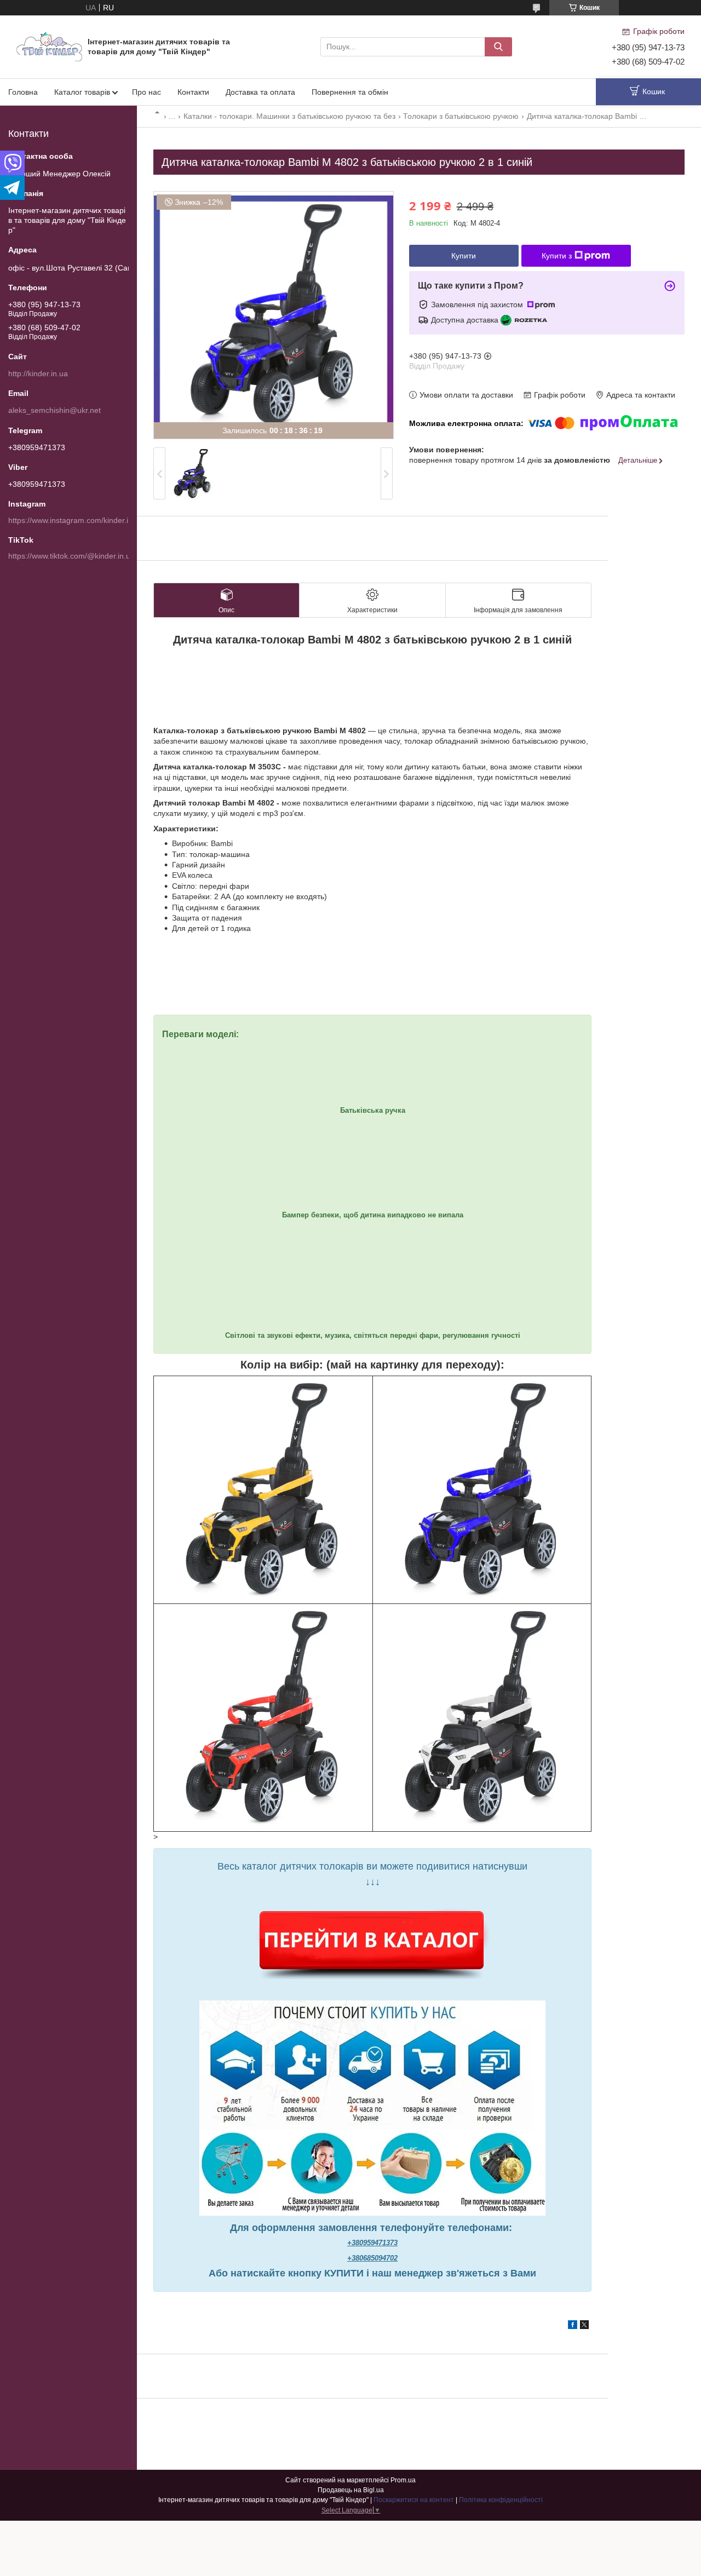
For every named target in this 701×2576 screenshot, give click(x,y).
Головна (23, 92)
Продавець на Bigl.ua (351, 2490)
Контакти (193, 92)
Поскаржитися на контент (414, 2500)
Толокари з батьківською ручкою (461, 116)
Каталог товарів (82, 92)
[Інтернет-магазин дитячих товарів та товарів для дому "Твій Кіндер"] (49, 46)
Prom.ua (403, 2480)
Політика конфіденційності (501, 2500)
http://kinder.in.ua (38, 373)
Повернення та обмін (350, 92)
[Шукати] (498, 47)
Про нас (146, 92)
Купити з (557, 256)
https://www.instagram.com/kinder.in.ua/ (77, 520)
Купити (464, 256)
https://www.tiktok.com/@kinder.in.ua (71, 556)
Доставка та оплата (260, 92)
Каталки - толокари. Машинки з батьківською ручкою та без (289, 116)
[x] (584, 2326)
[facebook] (573, 2326)
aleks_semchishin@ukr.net (54, 410)
